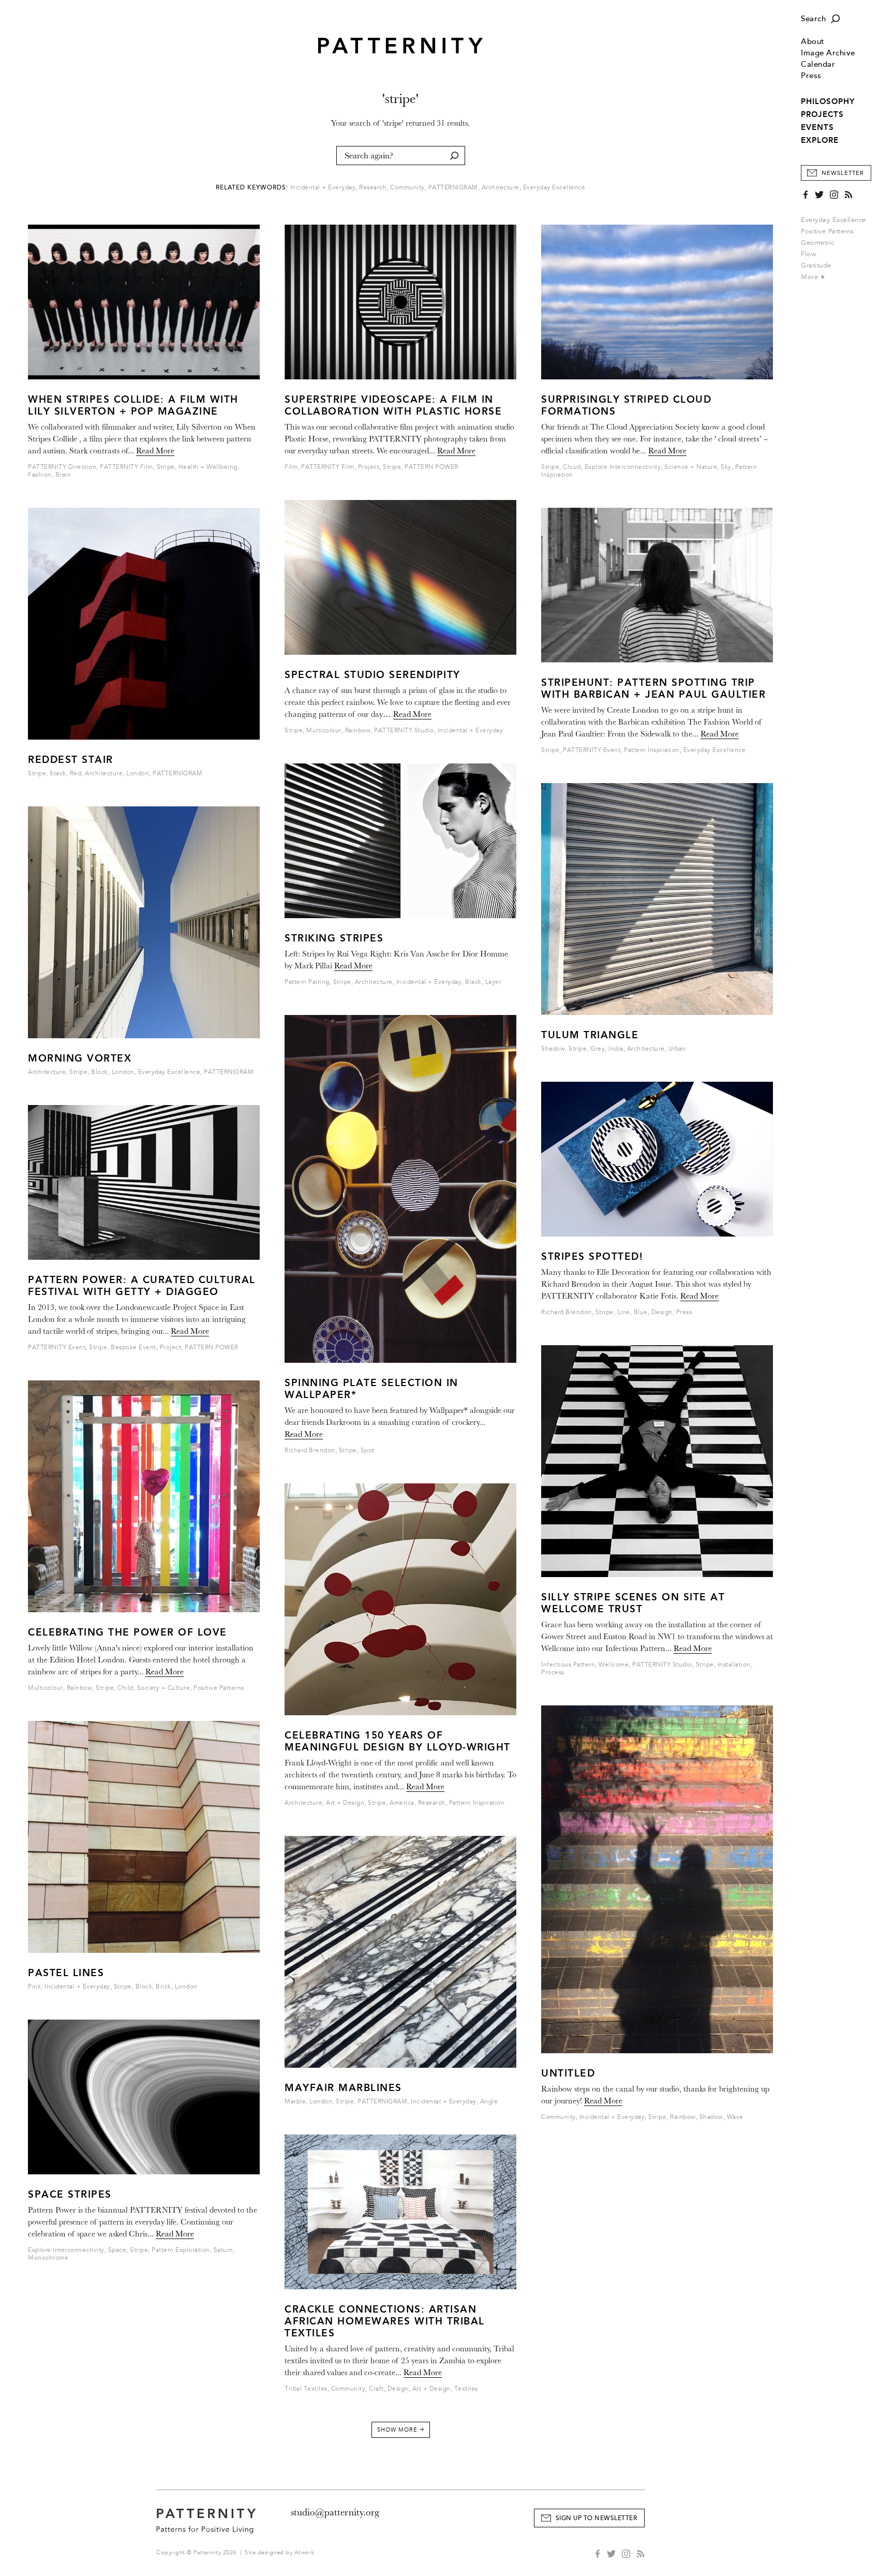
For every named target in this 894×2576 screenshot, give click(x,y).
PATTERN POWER (212, 1348)
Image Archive (828, 53)
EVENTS (817, 127)
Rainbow (80, 1688)
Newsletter (843, 173)
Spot (368, 1451)
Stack (58, 774)
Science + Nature (691, 467)
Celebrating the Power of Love (128, 1632)
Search (813, 19)
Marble (295, 2102)
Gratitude (816, 266)
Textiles (466, 2389)
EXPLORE (820, 140)
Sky (726, 467)
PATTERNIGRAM (453, 188)
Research (373, 188)
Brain (63, 475)
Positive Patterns (828, 231)
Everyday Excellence (833, 220)
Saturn (224, 2250)
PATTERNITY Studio (404, 731)
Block (100, 1072)
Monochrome (48, 2258)
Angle (489, 2102)
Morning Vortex (80, 1058)
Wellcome (614, 1665)
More (811, 277)
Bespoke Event (133, 1348)
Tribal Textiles (306, 2389)
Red (76, 774)
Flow (808, 254)
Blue (641, 1312)
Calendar (818, 64)
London (138, 774)
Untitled (568, 2073)
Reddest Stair (71, 760)
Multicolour (46, 1688)
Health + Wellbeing (208, 467)
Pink (34, 1987)
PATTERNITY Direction (62, 467)
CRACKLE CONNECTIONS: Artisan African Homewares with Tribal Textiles (385, 2321)
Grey (598, 1049)
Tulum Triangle (590, 1035)
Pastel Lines (66, 1973)
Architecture (501, 188)
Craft (376, 2389)
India (616, 1049)
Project (171, 1348)
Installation (734, 1665)
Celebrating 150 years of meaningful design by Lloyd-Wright (398, 1741)
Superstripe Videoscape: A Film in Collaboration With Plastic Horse (393, 405)
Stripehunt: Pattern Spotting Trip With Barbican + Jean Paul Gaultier (653, 688)
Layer (494, 982)
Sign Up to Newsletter (597, 2518)
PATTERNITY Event (57, 1348)
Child (125, 1688)
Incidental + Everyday (323, 188)
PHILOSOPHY (828, 101)
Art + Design (345, 1803)
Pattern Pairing (307, 982)
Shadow (553, 1049)
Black (473, 982)
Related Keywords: (252, 188)
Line (624, 1312)
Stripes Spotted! (592, 1256)
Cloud (572, 467)
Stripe (166, 467)
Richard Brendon (310, 1451)
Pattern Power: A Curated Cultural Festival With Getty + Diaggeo (142, 1286)
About (813, 42)
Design (398, 2389)
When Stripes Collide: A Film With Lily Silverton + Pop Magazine (133, 405)
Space (117, 2250)
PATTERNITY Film (126, 467)
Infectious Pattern (568, 1665)
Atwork (304, 2552)
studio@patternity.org (335, 2512)
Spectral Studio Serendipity (373, 675)
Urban (677, 1049)
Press (811, 76)
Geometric (818, 243)
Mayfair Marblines (343, 2088)
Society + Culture (164, 1688)
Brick (163, 1987)
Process (553, 1673)
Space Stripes (70, 2194)
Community (407, 188)
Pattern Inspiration (477, 1803)
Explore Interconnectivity (66, 2250)
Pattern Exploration (181, 2250)
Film (291, 467)
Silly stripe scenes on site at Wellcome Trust (633, 1603)
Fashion (40, 475)
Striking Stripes (334, 938)
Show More (401, 2430)
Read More (155, 451)
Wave (735, 2117)
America (402, 1803)
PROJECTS (822, 114)
